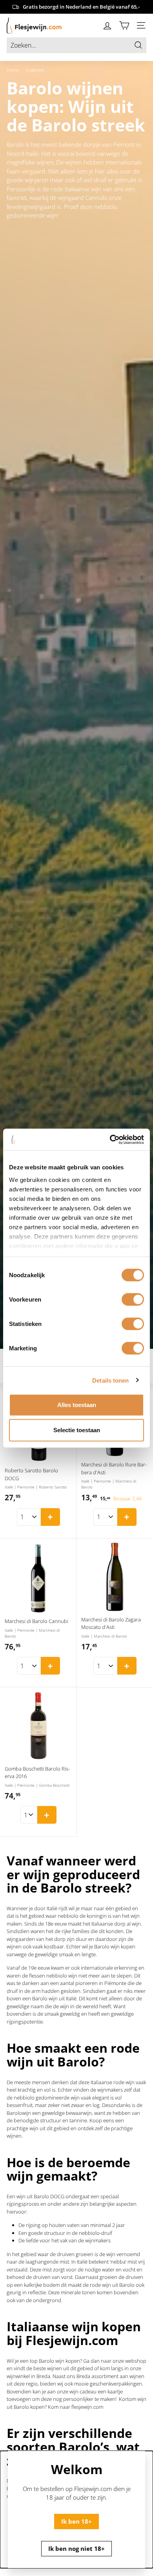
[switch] (133, 1300)
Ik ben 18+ (76, 2521)
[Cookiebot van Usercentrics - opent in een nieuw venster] (110, 1139)
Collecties (35, 70)
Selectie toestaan (77, 1430)
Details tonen (110, 1380)
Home (13, 70)
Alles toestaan (77, 1405)
